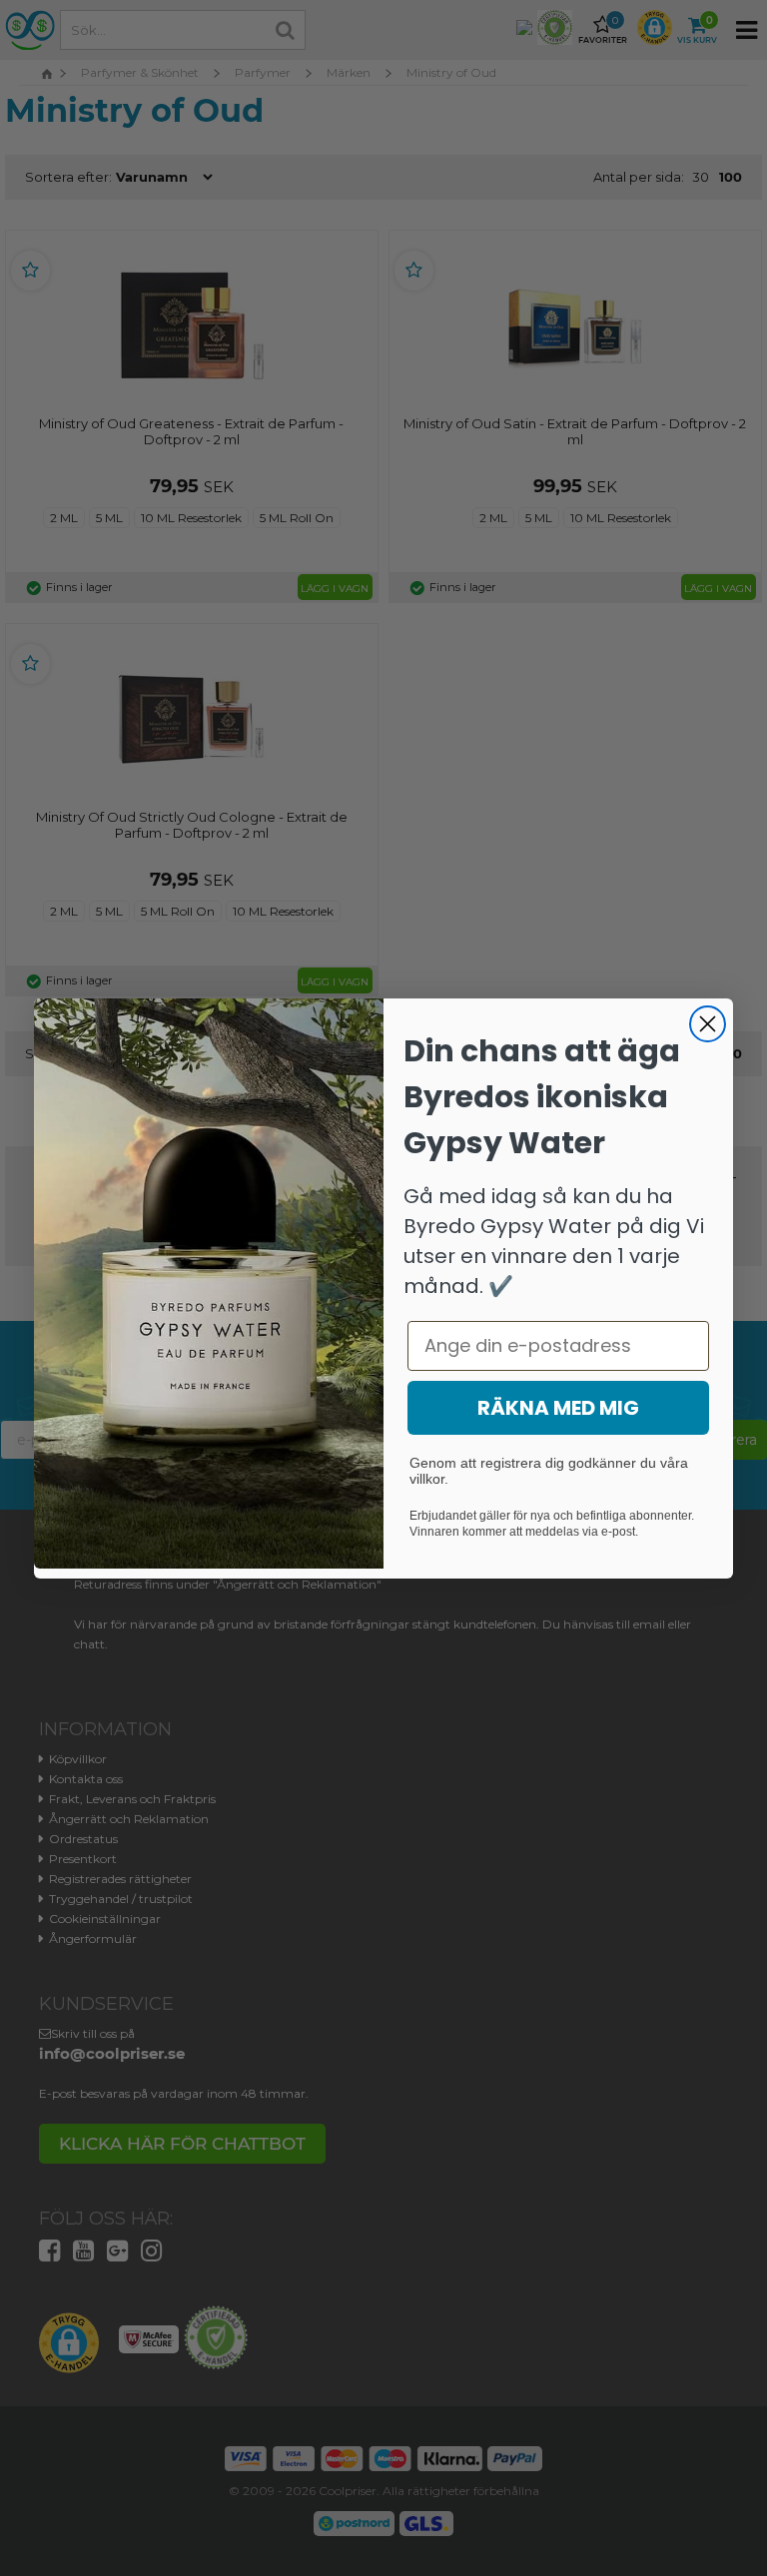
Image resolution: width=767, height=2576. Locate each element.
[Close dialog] (708, 1024)
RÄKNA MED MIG (558, 1408)
